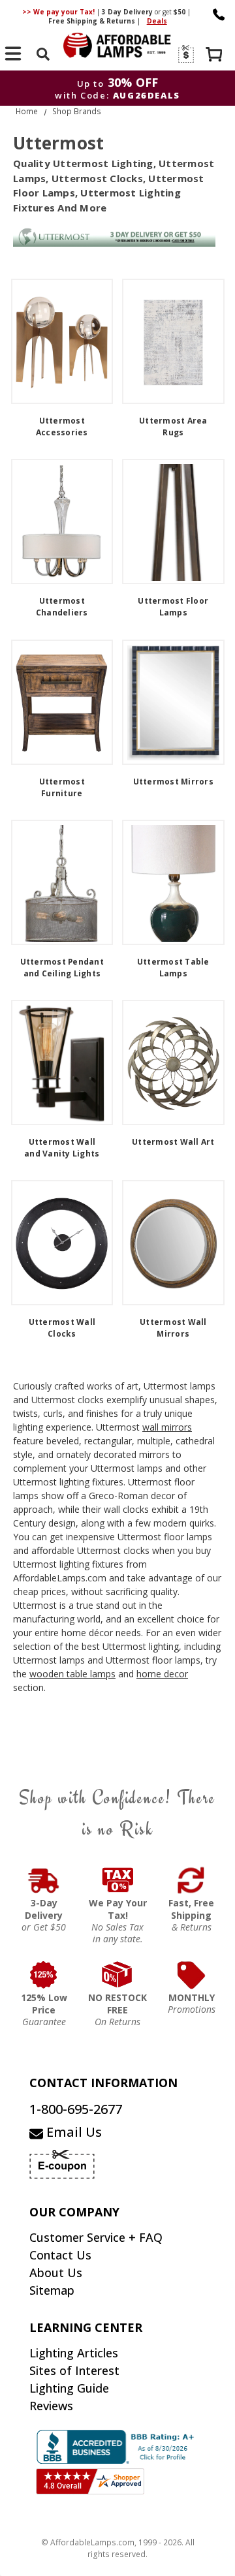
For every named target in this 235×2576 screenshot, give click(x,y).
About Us (56, 2273)
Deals (157, 21)
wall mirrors (167, 1427)
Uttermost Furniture (62, 787)
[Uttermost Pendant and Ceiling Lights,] (62, 882)
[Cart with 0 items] (215, 56)
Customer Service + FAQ (96, 2237)
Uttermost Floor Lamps (173, 607)
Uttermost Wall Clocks (62, 1328)
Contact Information (103, 2083)
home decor (162, 1674)
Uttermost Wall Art (173, 1142)
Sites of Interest (74, 2370)
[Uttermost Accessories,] (62, 341)
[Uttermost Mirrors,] (173, 702)
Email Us (72, 2132)
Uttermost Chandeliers (62, 607)
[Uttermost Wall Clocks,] (62, 1243)
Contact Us (60, 2255)
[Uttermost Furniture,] (62, 702)
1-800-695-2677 (76, 2109)
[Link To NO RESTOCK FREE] (118, 1975)
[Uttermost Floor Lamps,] (173, 521)
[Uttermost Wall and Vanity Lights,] (62, 1063)
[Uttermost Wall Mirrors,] (173, 1243)
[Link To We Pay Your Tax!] (118, 1880)
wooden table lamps (72, 1674)
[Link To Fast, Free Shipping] (192, 1880)
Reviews (51, 2406)
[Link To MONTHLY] (192, 1975)
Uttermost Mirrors (173, 782)
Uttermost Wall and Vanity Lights (62, 1148)
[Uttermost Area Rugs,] (173, 341)
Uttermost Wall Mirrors (173, 1328)
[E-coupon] (185, 54)
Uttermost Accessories (62, 427)
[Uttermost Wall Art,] (173, 1063)
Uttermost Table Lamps (173, 968)
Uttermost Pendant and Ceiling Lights (62, 968)
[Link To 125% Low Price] (44, 1975)
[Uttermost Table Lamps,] (173, 882)
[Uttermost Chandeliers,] (62, 521)
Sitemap (52, 2290)
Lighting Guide (69, 2388)
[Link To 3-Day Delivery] (44, 1880)
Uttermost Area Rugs (173, 427)
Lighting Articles (74, 2353)
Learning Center (86, 2327)
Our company (74, 2212)
